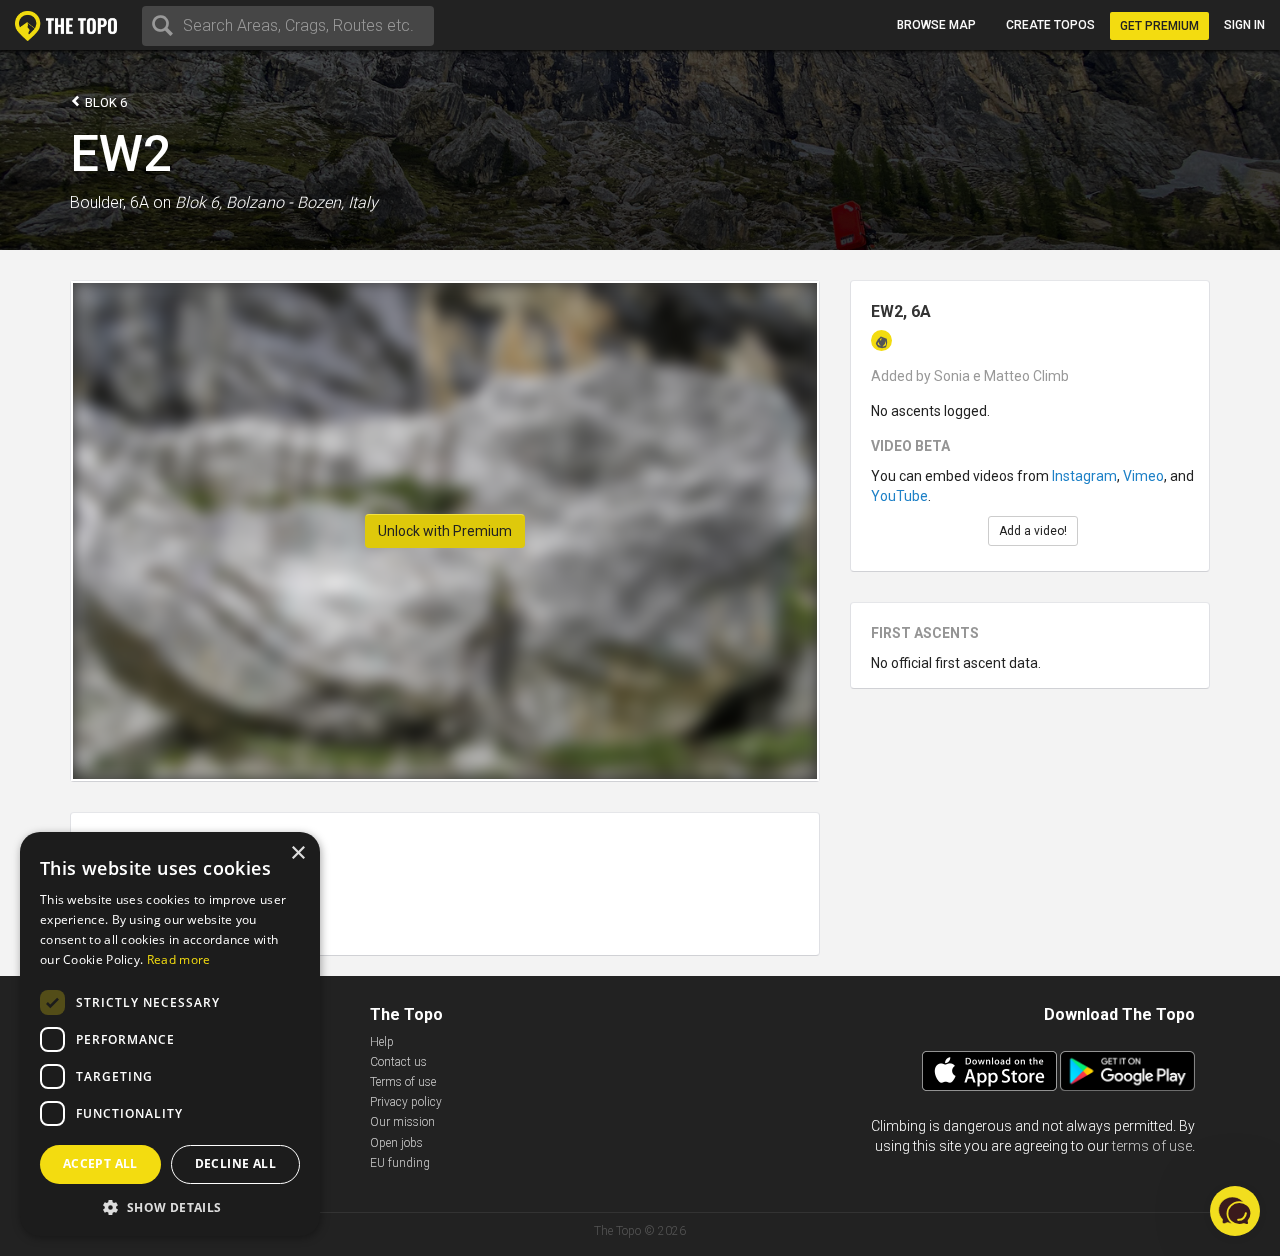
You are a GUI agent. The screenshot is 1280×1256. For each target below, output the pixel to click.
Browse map (936, 25)
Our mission (402, 1122)
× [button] (297, 853)
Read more (179, 959)
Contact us (398, 1062)
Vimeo (1143, 476)
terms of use (1152, 1146)
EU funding (400, 1163)
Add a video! (1033, 531)
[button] (170, 1206)
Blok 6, (198, 202)
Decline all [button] (235, 1163)
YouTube (899, 496)
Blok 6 (104, 102)
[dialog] (170, 1034)
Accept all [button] (100, 1163)
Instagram (1084, 476)
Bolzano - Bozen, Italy (302, 202)
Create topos (1050, 25)
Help (382, 1042)
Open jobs (396, 1143)
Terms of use (403, 1082)
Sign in (1244, 25)
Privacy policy (406, 1102)
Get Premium (1159, 26)
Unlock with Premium (445, 531)
